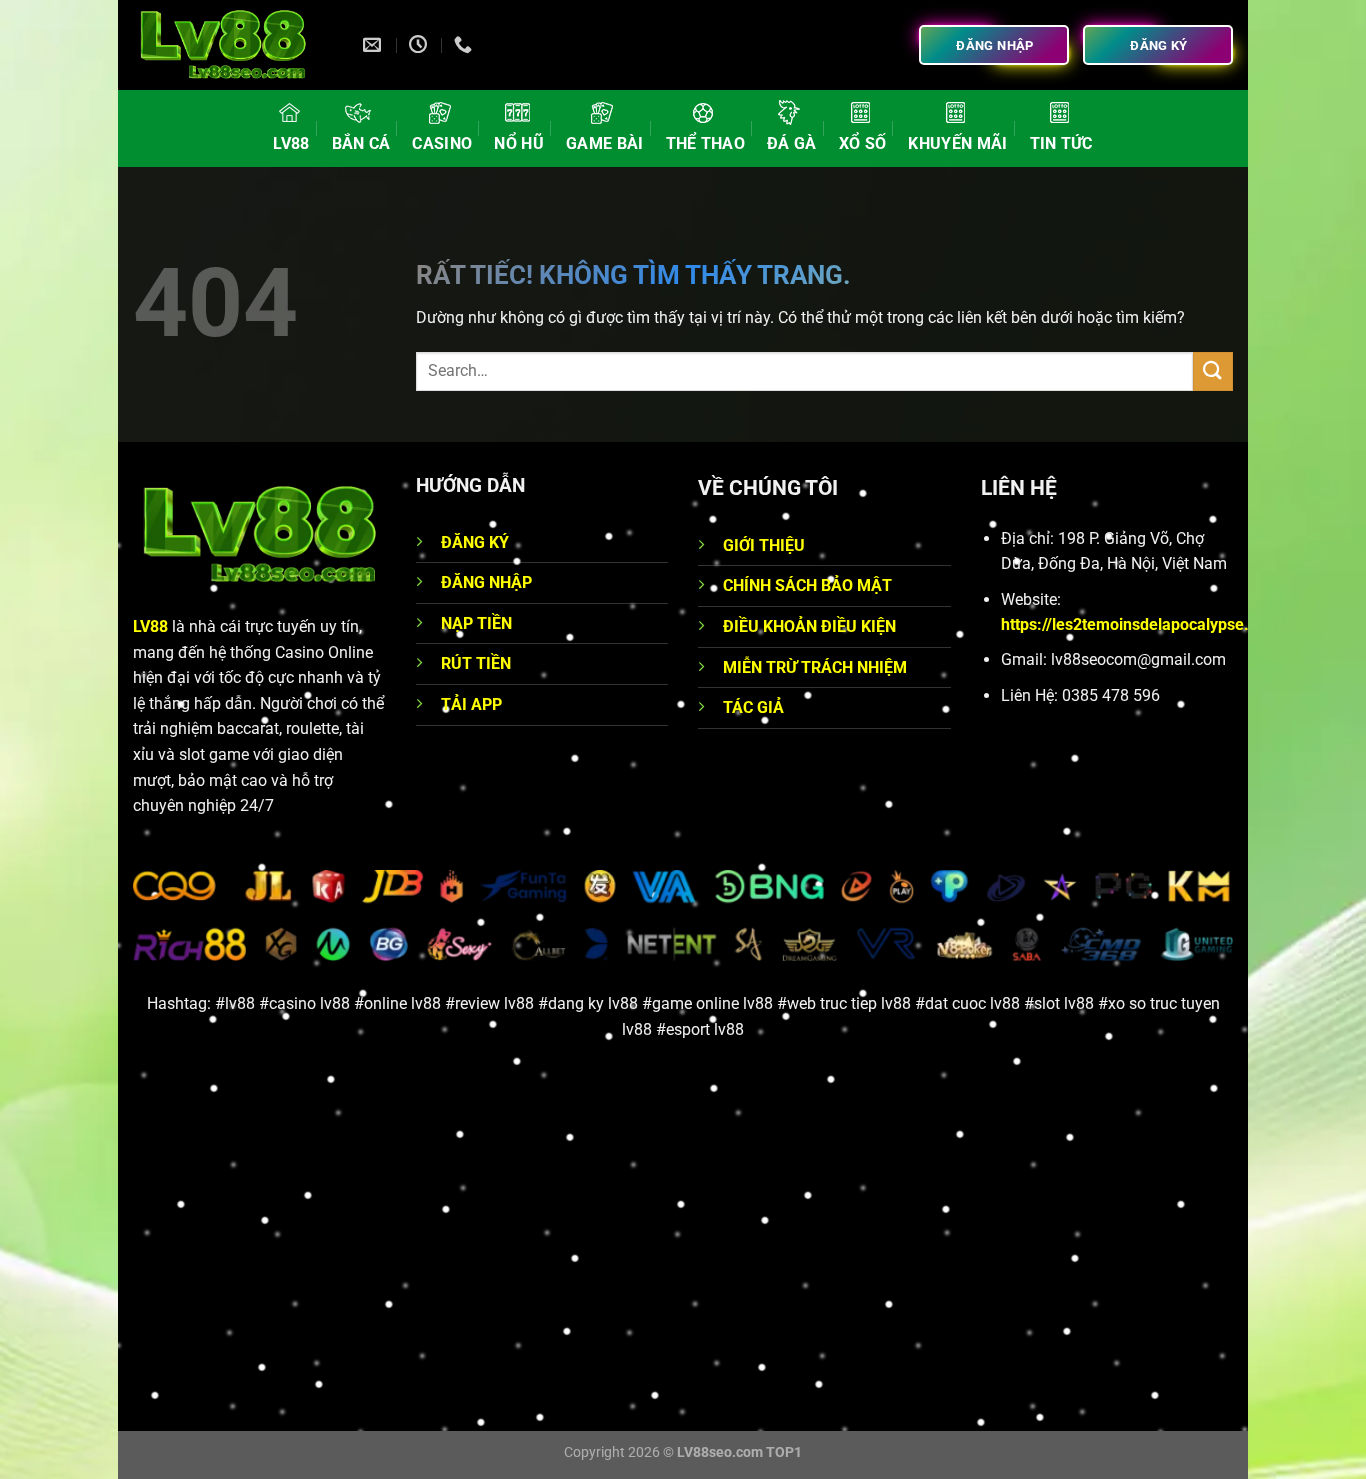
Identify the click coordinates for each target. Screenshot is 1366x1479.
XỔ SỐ (863, 143)
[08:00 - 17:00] (420, 45)
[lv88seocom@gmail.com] (374, 45)
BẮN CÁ (361, 143)
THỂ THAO (706, 143)
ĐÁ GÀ (792, 143)
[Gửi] (1213, 371)
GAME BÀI (605, 143)
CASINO (442, 143)
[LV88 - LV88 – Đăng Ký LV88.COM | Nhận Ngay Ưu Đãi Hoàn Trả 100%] (233, 45)
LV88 (291, 143)
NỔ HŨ (519, 143)
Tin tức (1061, 143)
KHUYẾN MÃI (957, 143)
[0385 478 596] (465, 45)
